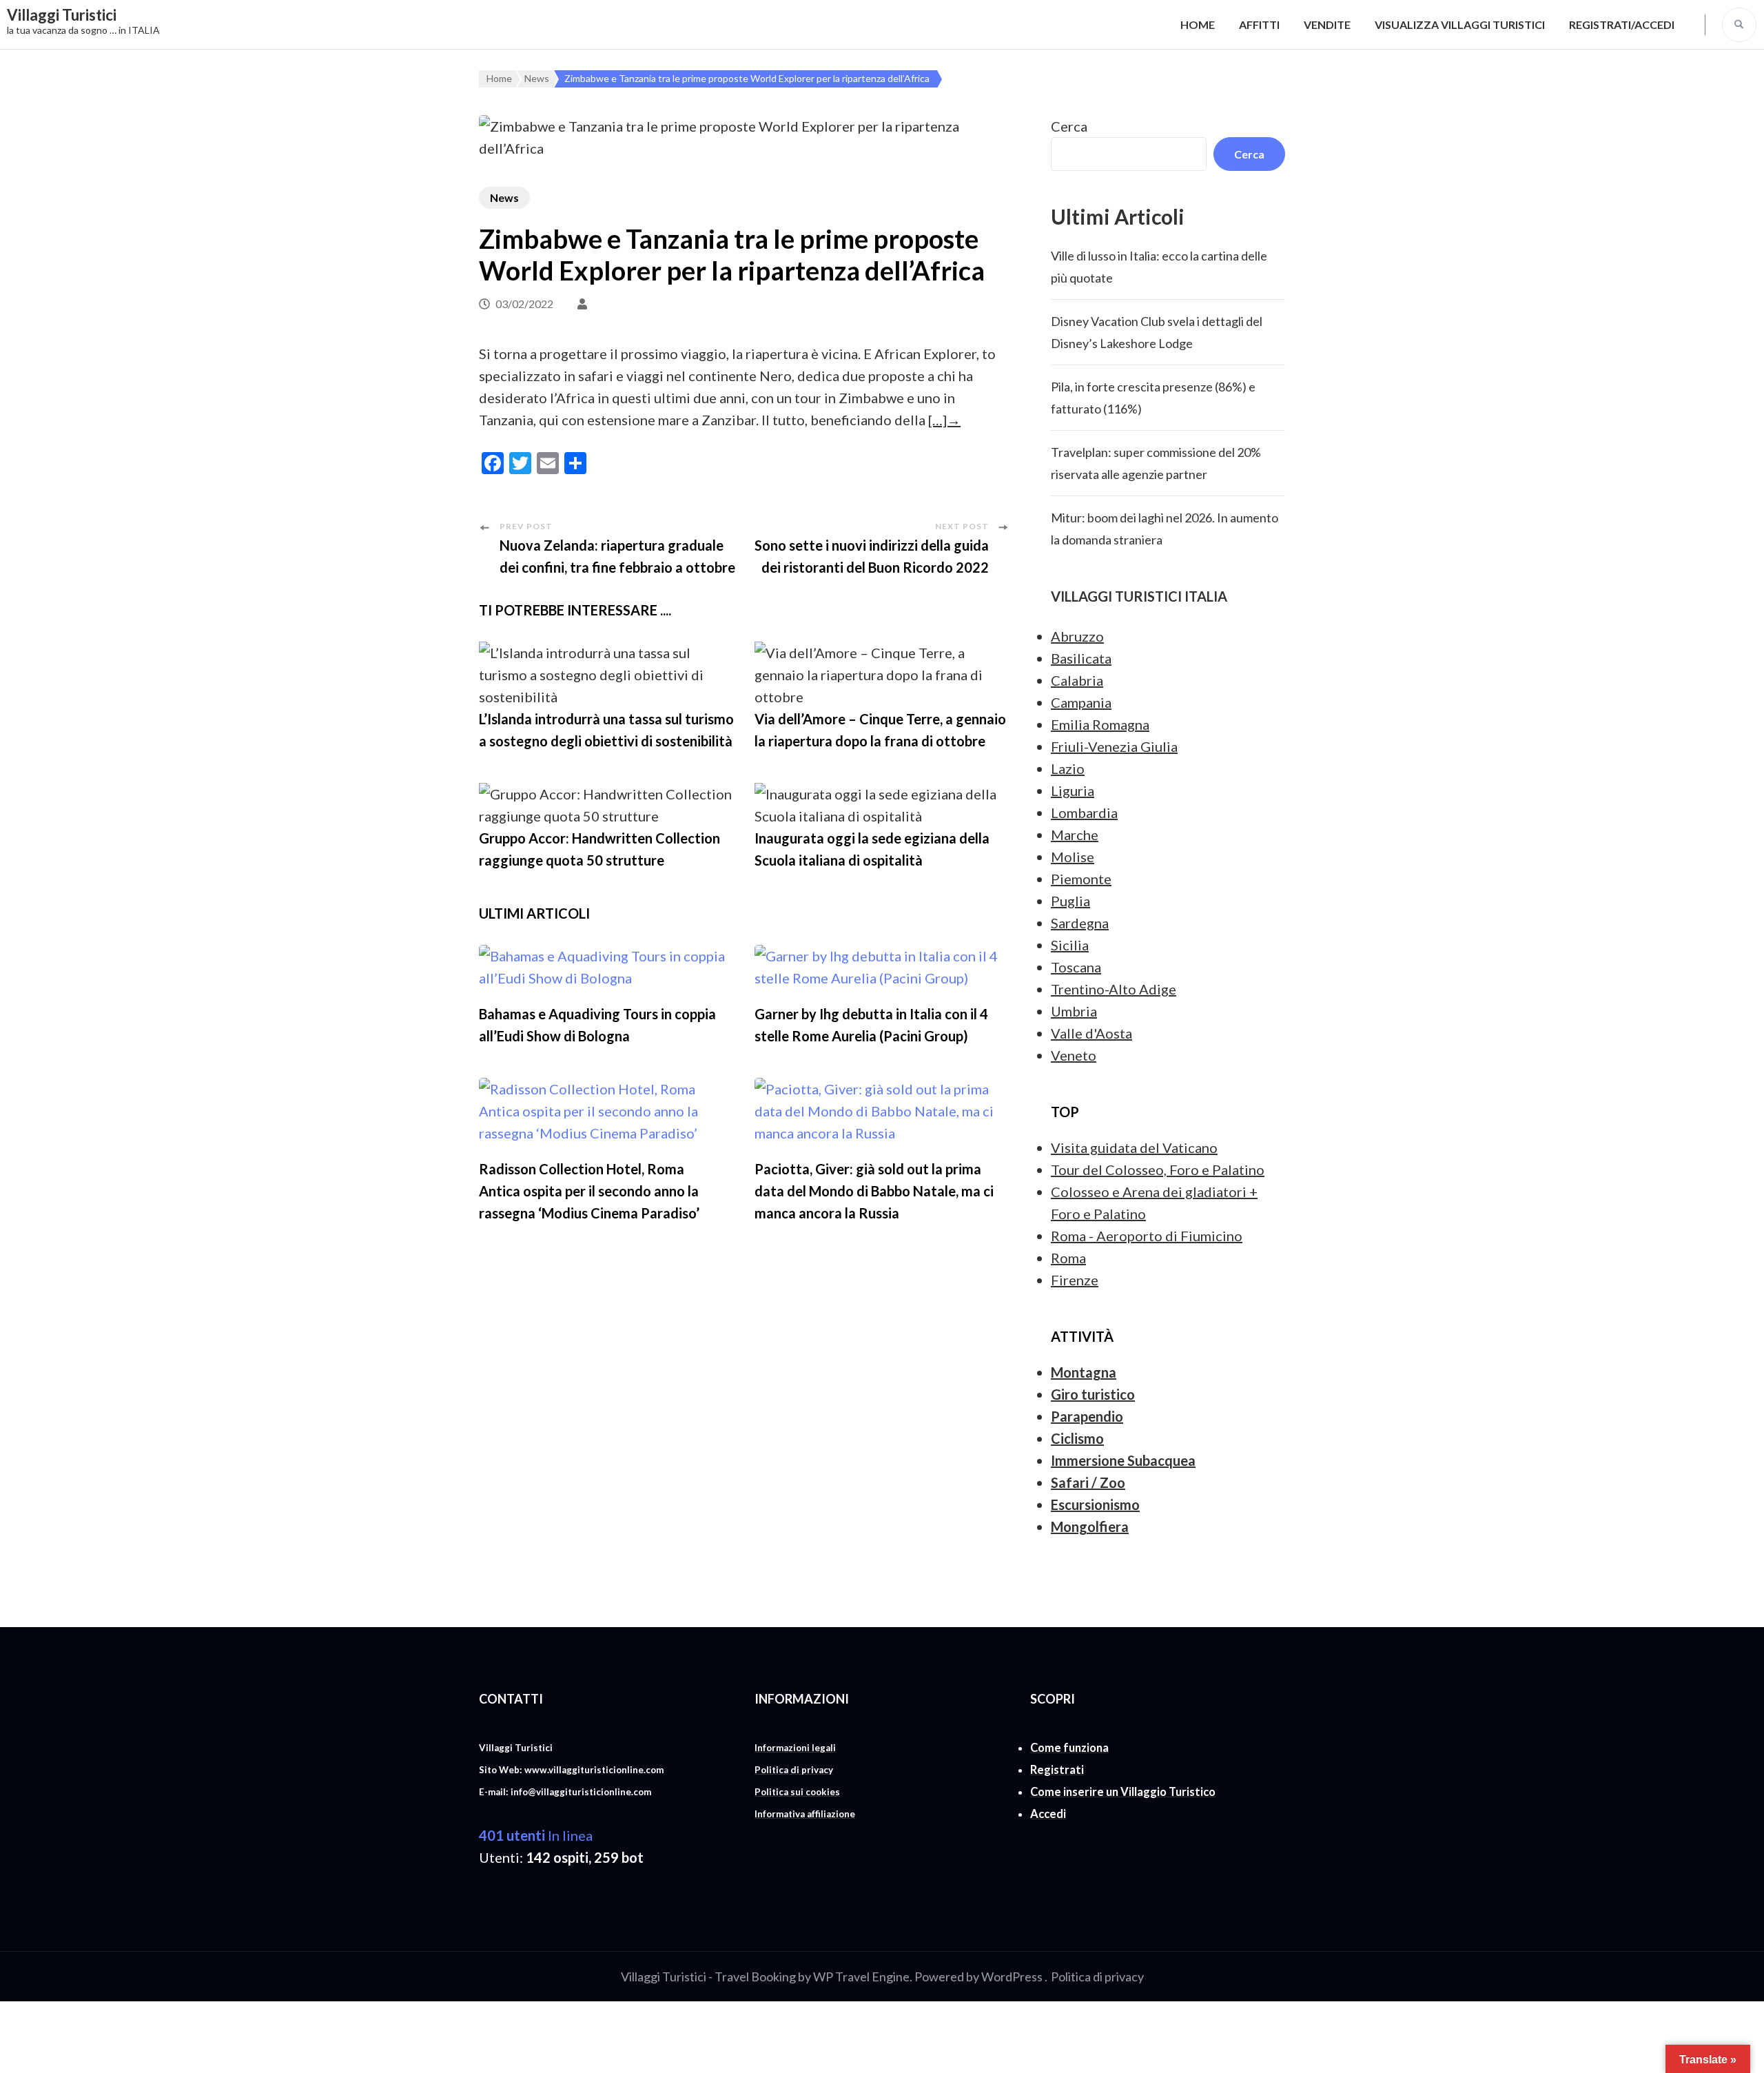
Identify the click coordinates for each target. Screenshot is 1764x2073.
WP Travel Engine (861, 1977)
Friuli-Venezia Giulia (1114, 746)
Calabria (1077, 680)
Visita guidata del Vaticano (1134, 1147)
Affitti (1259, 24)
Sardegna (1080, 923)
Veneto (1074, 1055)
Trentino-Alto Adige (1114, 989)
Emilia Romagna (1100, 724)
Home (1198, 24)
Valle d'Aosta (1091, 1033)
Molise (1073, 857)
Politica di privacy (1097, 1977)
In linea (536, 1835)
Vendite (1327, 24)
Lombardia (1084, 813)
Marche (1075, 835)
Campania (1081, 702)
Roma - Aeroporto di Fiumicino (1147, 1236)
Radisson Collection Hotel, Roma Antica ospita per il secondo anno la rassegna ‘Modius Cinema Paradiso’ (589, 1191)
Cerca (1069, 126)
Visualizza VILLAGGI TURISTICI (1460, 24)
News (504, 197)
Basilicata (1081, 658)
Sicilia (1070, 945)
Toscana (1076, 967)
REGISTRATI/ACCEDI (1622, 24)
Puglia (1070, 901)
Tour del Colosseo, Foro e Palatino (1158, 1170)
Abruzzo (1077, 636)
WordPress (1012, 1977)
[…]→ (944, 420)
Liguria (1073, 790)
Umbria (1074, 1011)
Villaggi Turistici (62, 15)
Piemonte (1081, 879)
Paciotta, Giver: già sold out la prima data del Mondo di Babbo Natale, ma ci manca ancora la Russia (874, 1191)
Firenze (1075, 1280)
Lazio (1068, 768)
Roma (1068, 1258)
